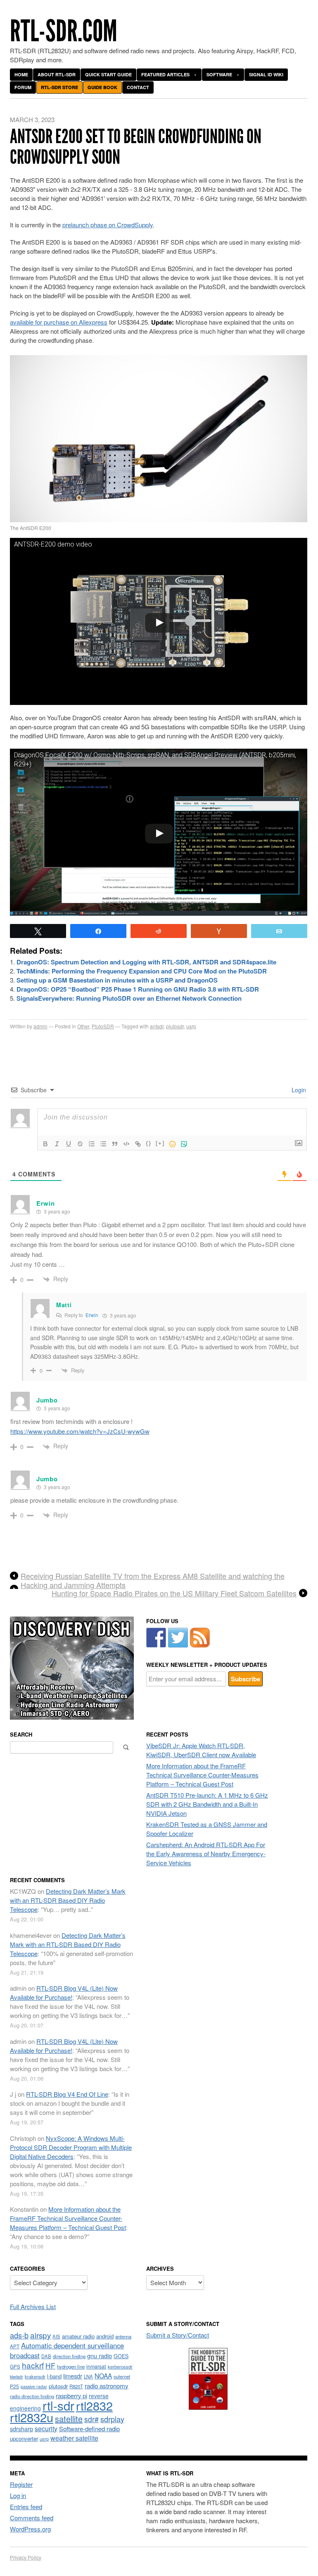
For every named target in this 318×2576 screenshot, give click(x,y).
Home (21, 74)
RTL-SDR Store (59, 87)
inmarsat (96, 2366)
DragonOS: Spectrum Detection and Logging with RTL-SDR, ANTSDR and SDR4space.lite (146, 962)
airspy (40, 2335)
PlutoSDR (103, 1026)
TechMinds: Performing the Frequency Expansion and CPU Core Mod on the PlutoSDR (142, 971)
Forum (23, 87)
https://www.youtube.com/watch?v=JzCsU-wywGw (80, 1431)
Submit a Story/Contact (178, 2335)
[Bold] (45, 1144)
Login (298, 1090)
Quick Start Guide (108, 74)
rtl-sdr (58, 2405)
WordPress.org (30, 2529)
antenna (123, 2336)
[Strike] (80, 1144)
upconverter (24, 2438)
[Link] (138, 1144)
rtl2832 (94, 2405)
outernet (122, 2376)
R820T (76, 2386)
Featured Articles (165, 74)
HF (50, 2365)
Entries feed (26, 2506)
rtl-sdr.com (64, 31)
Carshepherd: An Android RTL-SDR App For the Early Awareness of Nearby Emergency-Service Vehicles (206, 1854)
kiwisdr (17, 2377)
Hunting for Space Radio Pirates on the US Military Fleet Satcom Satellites (174, 1593)
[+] (160, 1143)
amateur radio (78, 2336)
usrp (191, 1026)
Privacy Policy (26, 2557)
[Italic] (57, 1144)
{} (149, 1143)
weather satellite (74, 2438)
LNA (88, 2376)
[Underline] (69, 1144)
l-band (54, 2376)
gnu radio (100, 2356)
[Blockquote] (115, 1144)
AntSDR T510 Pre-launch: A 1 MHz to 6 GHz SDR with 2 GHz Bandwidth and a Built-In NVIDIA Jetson (207, 1804)
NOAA (103, 2376)
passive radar (34, 2386)
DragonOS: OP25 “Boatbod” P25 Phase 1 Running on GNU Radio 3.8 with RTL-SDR (138, 989)
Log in (18, 2495)
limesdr (73, 2376)
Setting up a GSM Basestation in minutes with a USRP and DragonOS (117, 980)
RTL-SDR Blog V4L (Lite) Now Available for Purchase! (64, 1993)
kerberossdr (120, 2366)
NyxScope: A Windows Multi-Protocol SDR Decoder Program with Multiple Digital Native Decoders (71, 2147)
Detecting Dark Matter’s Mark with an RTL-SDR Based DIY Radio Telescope (68, 1900)
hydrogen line (71, 2366)
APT (15, 2346)
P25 (14, 2386)
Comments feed (32, 2518)
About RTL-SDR (57, 74)
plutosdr (175, 1026)
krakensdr (35, 2376)
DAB (46, 2356)
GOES (121, 2356)
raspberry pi (71, 2396)
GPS (15, 2366)
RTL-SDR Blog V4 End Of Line (67, 2094)
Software (219, 74)
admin (40, 1026)
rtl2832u (32, 2417)
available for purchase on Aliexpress (59, 322)
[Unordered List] (103, 1144)
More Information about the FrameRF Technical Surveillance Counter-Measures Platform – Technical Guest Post (202, 1775)
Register (21, 2484)
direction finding (69, 2356)
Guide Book (102, 87)
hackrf (33, 2365)
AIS (56, 2336)
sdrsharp (21, 2429)
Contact (138, 87)
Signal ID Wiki (266, 74)
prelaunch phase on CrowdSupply (108, 225)
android (105, 2336)
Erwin (92, 1315)
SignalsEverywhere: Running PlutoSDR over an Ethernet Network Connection (129, 998)
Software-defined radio (89, 2429)
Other (83, 1026)
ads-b (19, 2335)
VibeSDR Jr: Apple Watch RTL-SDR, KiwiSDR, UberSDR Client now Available (201, 1750)
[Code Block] (126, 1144)
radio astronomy (107, 2386)
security (46, 2429)
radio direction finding (32, 2396)
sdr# (91, 2419)
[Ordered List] (92, 1144)
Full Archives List (33, 2306)
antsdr (157, 1026)
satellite (69, 2419)
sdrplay (112, 2419)
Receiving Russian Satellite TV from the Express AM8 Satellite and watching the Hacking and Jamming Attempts (153, 1580)
